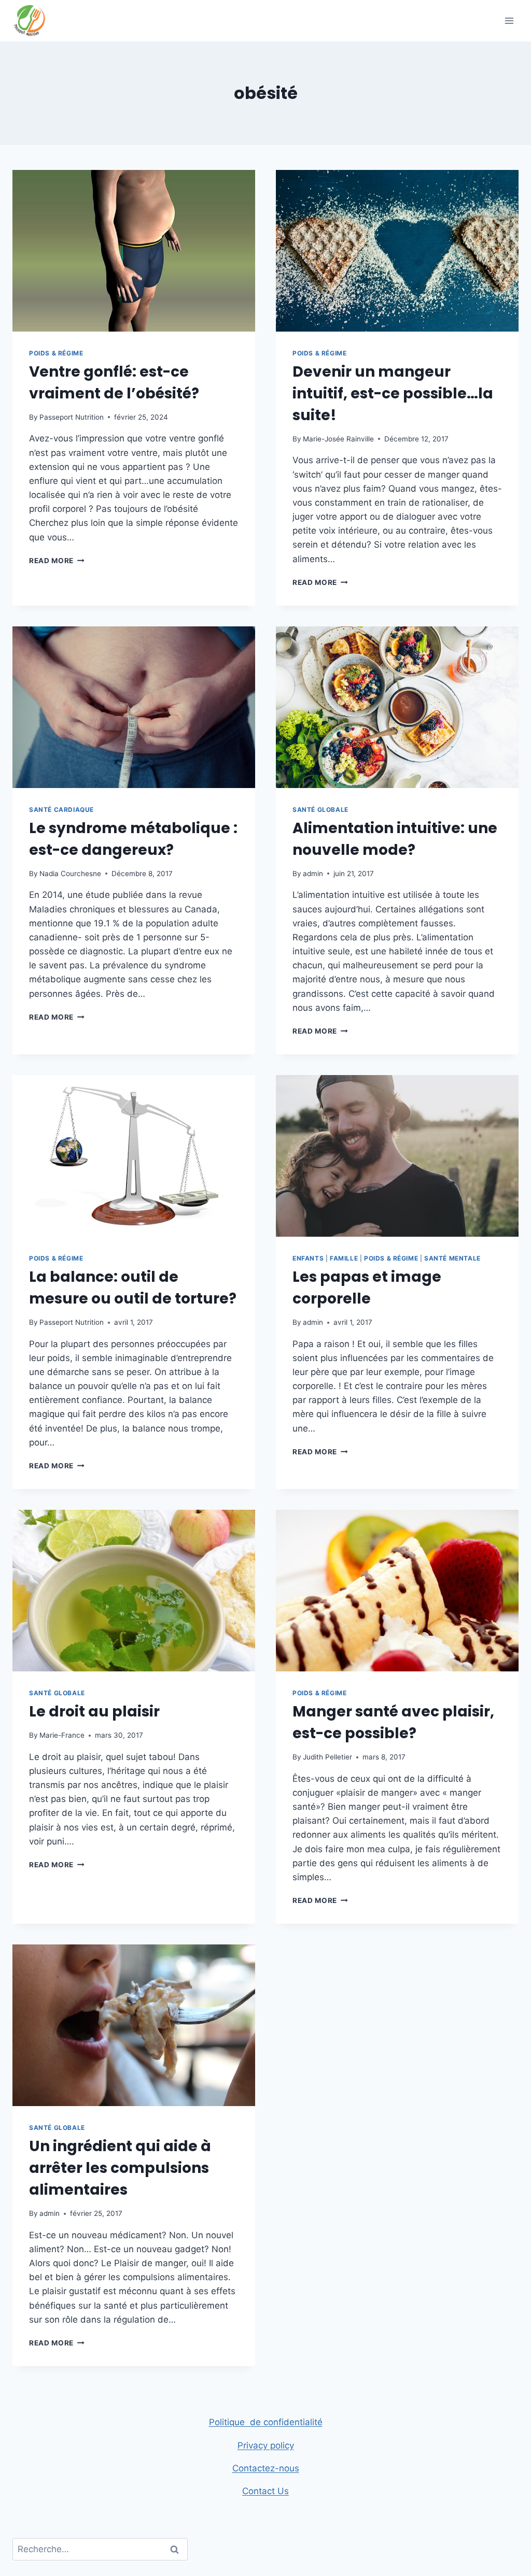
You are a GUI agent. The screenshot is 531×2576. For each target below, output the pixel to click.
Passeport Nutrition (72, 417)
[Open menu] (509, 20)
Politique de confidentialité (266, 2422)
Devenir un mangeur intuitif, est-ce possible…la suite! (393, 393)
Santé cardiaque (61, 810)
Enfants (308, 1258)
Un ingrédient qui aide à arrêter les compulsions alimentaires (120, 2168)
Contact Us (265, 2491)
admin (313, 874)
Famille (344, 1258)
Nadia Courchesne (70, 874)
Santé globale (320, 810)
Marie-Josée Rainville (338, 439)
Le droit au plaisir (94, 1712)
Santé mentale (452, 1258)
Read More (57, 561)
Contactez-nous (266, 2468)
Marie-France (62, 1735)
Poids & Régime (56, 353)
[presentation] (134, 251)
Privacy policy (266, 2445)
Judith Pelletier (327, 1757)
